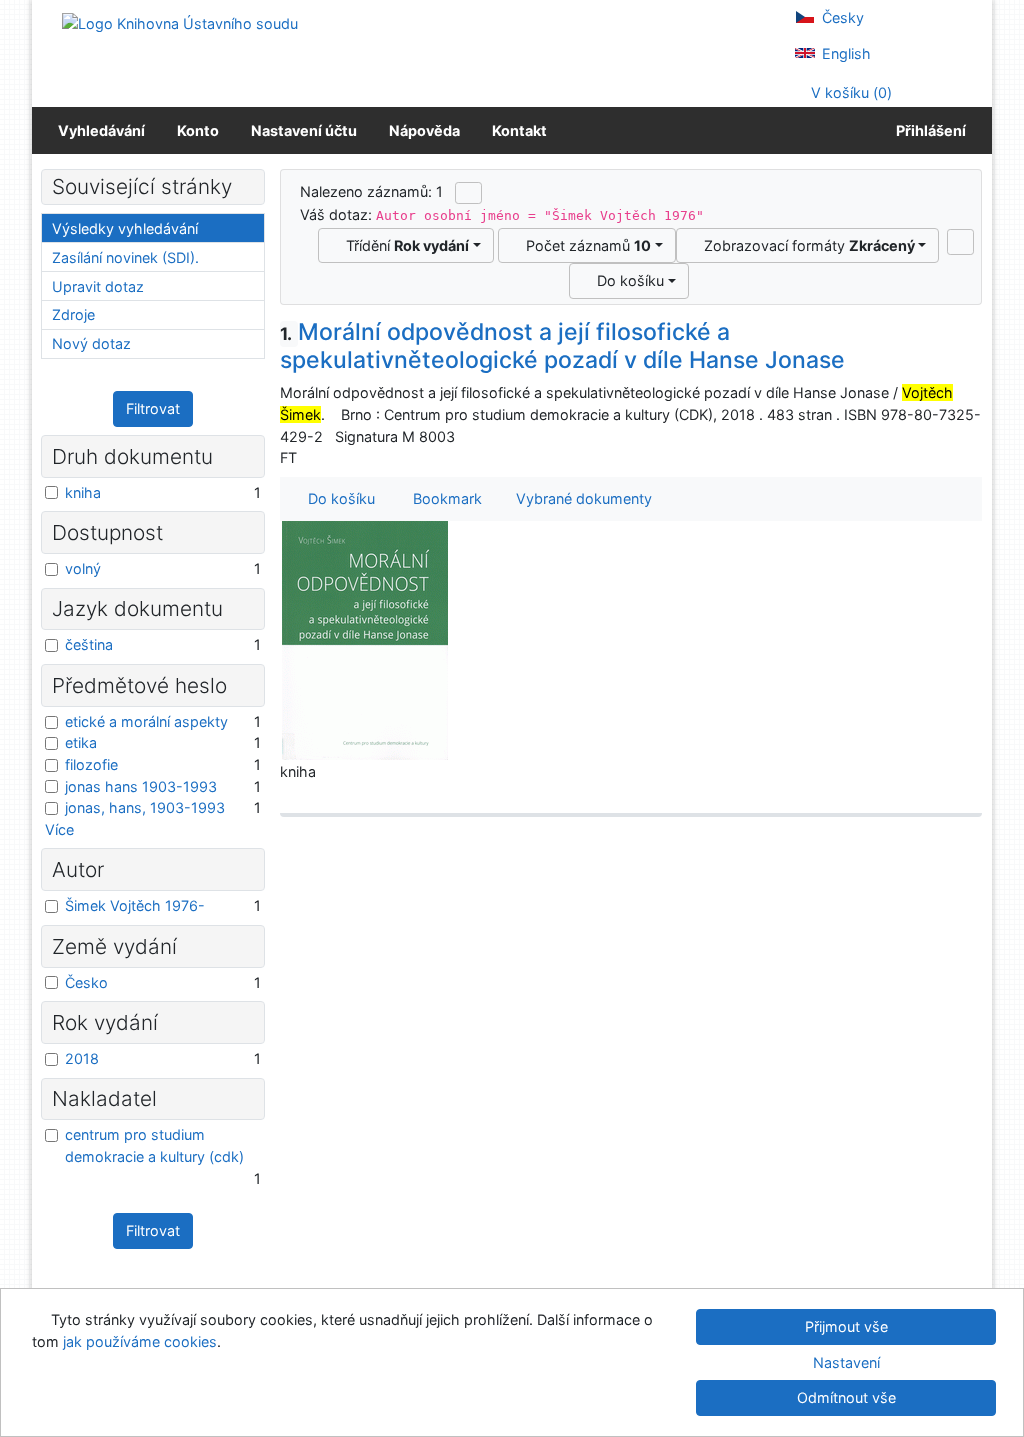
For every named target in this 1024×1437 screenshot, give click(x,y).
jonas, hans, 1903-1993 (145, 807)
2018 (82, 1058)
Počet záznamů (584, 245)
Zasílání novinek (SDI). (125, 257)
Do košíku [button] (337, 498)
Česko (86, 982)
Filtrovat (153, 408)
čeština (89, 644)
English (844, 53)
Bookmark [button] (443, 498)
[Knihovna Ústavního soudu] (180, 22)
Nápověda (424, 130)
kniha (83, 492)
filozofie (91, 764)
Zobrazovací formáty (805, 245)
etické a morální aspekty (146, 721)
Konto (198, 130)
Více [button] (59, 829)
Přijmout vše (846, 1326)
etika (81, 742)
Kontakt (519, 130)
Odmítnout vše (846, 1397)
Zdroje (73, 314)
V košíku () (849, 92)
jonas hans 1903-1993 (141, 786)
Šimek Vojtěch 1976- (135, 905)
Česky (841, 17)
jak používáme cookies (140, 1341)
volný (83, 568)
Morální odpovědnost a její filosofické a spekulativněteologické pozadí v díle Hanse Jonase (562, 346)
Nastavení (846, 1362)
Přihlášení (928, 130)
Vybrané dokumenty (582, 498)
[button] (960, 242)
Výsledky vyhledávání (125, 228)
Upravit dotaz (98, 286)
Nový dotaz (91, 343)
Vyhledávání (101, 130)
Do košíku (626, 280)
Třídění (403, 245)
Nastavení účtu (304, 130)
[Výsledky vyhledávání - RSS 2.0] (468, 193)
